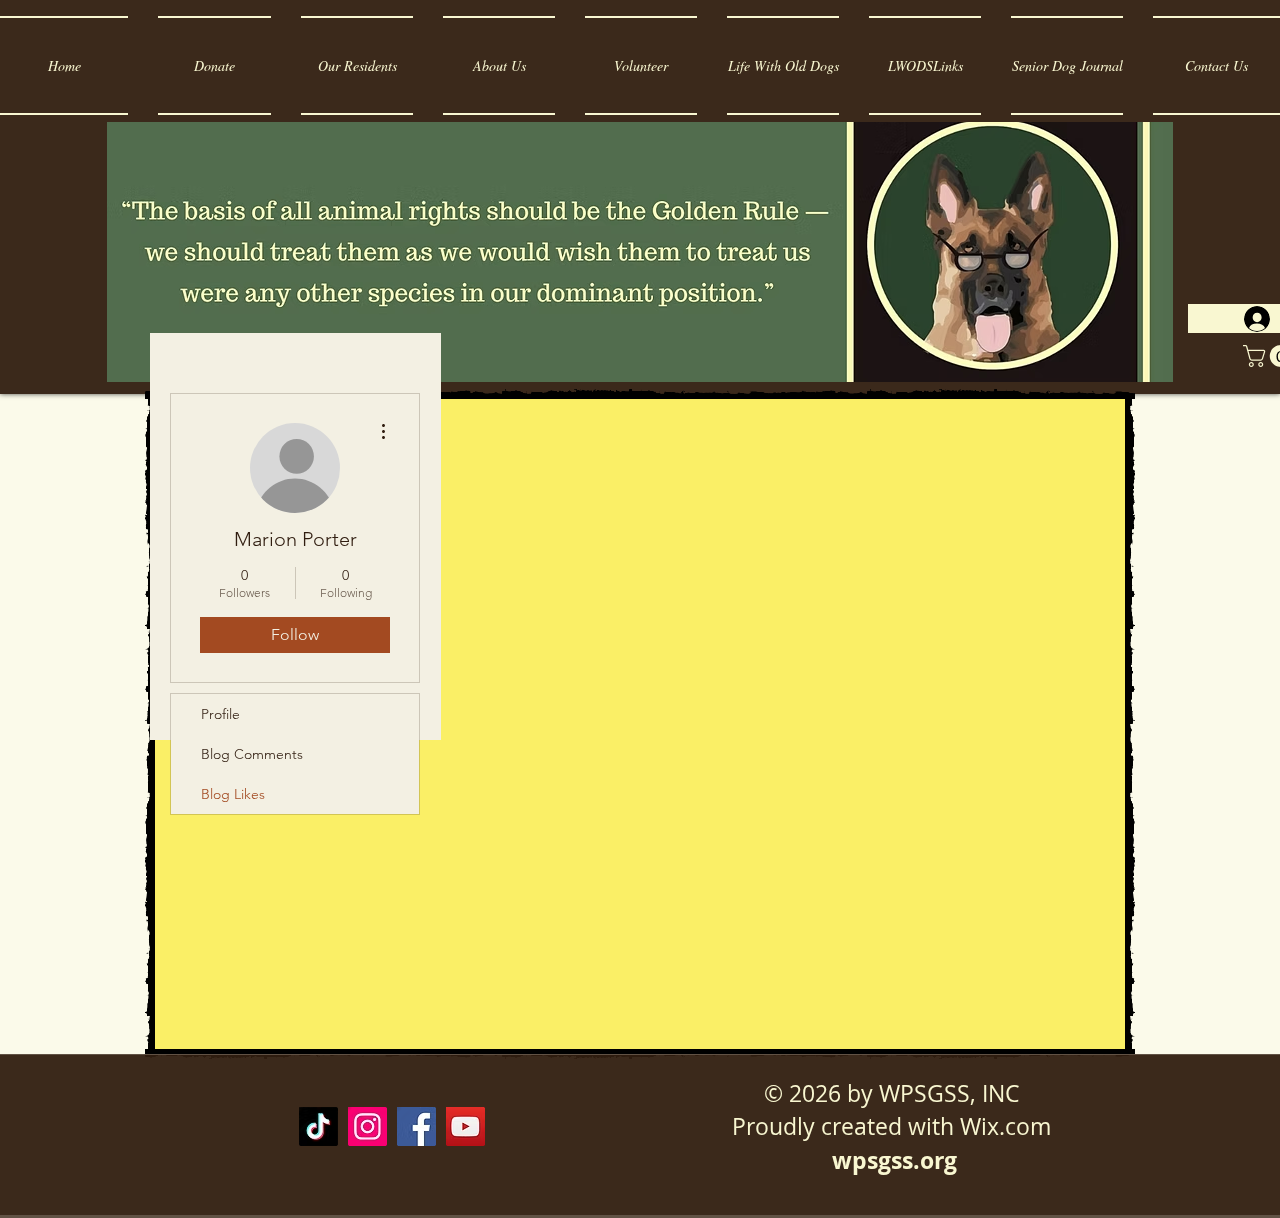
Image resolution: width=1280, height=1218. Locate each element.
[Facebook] (416, 1126)
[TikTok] (318, 1126)
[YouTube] (465, 1126)
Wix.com (1005, 1126)
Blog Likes (233, 794)
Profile (220, 714)
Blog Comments (252, 754)
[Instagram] (367, 1126)
